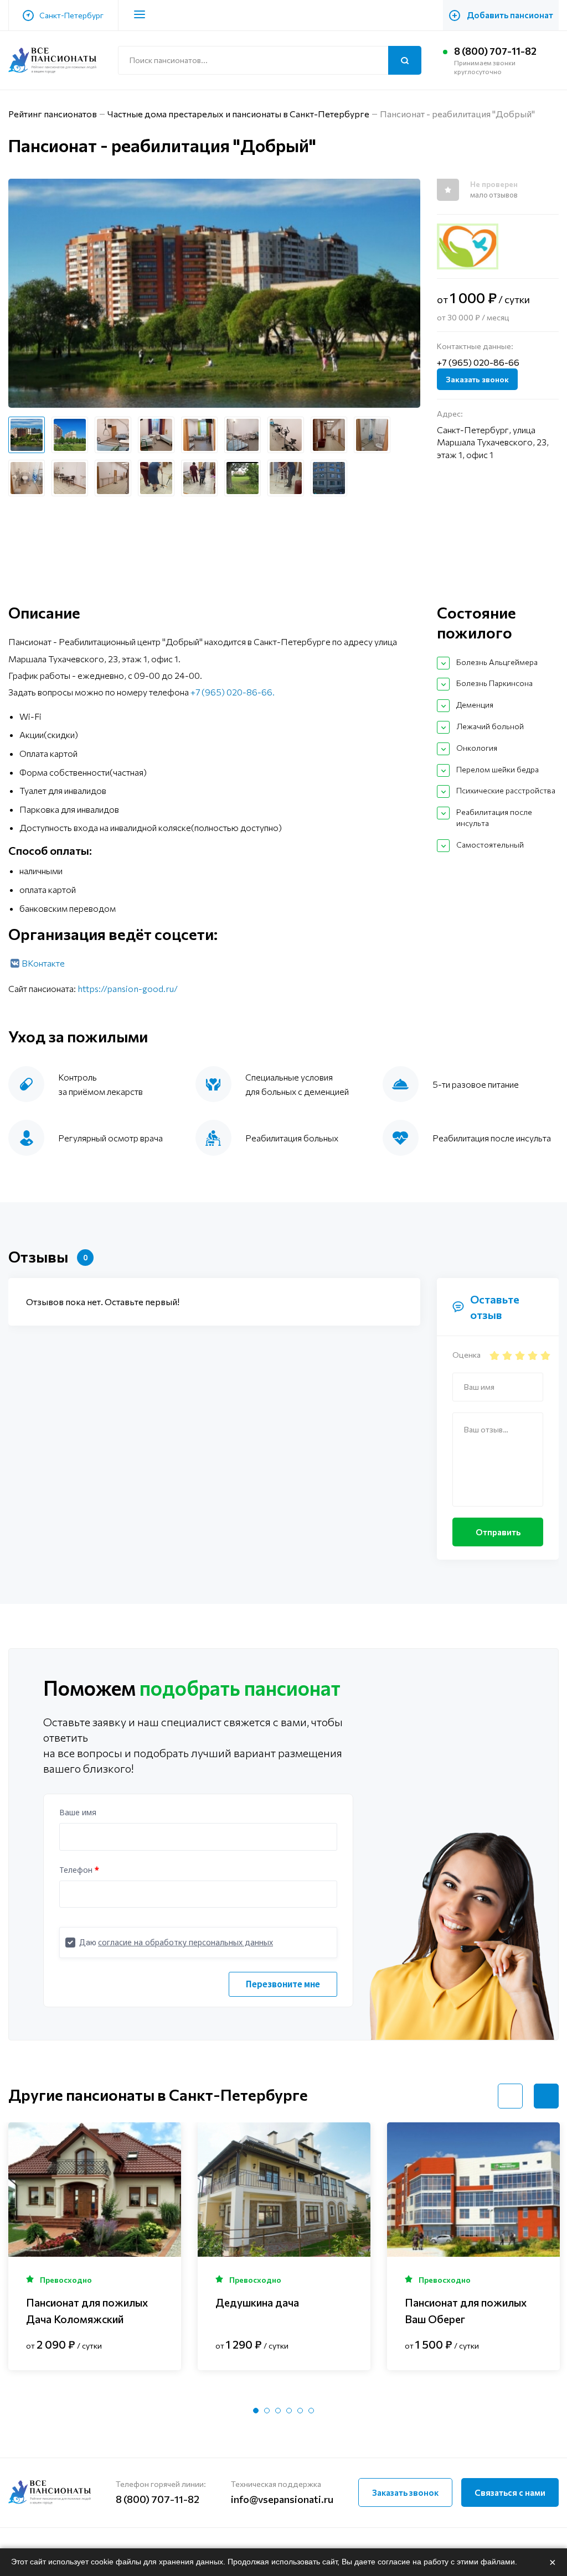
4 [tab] (289, 2411)
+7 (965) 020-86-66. (233, 692)
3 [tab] (278, 2411)
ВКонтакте (43, 963)
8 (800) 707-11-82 (495, 51)
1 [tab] (256, 2411)
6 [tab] (311, 2411)
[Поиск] (405, 60)
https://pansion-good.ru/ (128, 988)
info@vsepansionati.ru (282, 2499)
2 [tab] (267, 2411)
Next (546, 2096)
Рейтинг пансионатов (53, 114)
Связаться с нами (510, 2492)
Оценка (467, 1355)
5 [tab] (300, 2411)
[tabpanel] (95, 2246)
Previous (510, 2096)
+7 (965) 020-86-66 (478, 362)
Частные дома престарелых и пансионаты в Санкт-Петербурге (238, 114)
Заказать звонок (477, 379)
